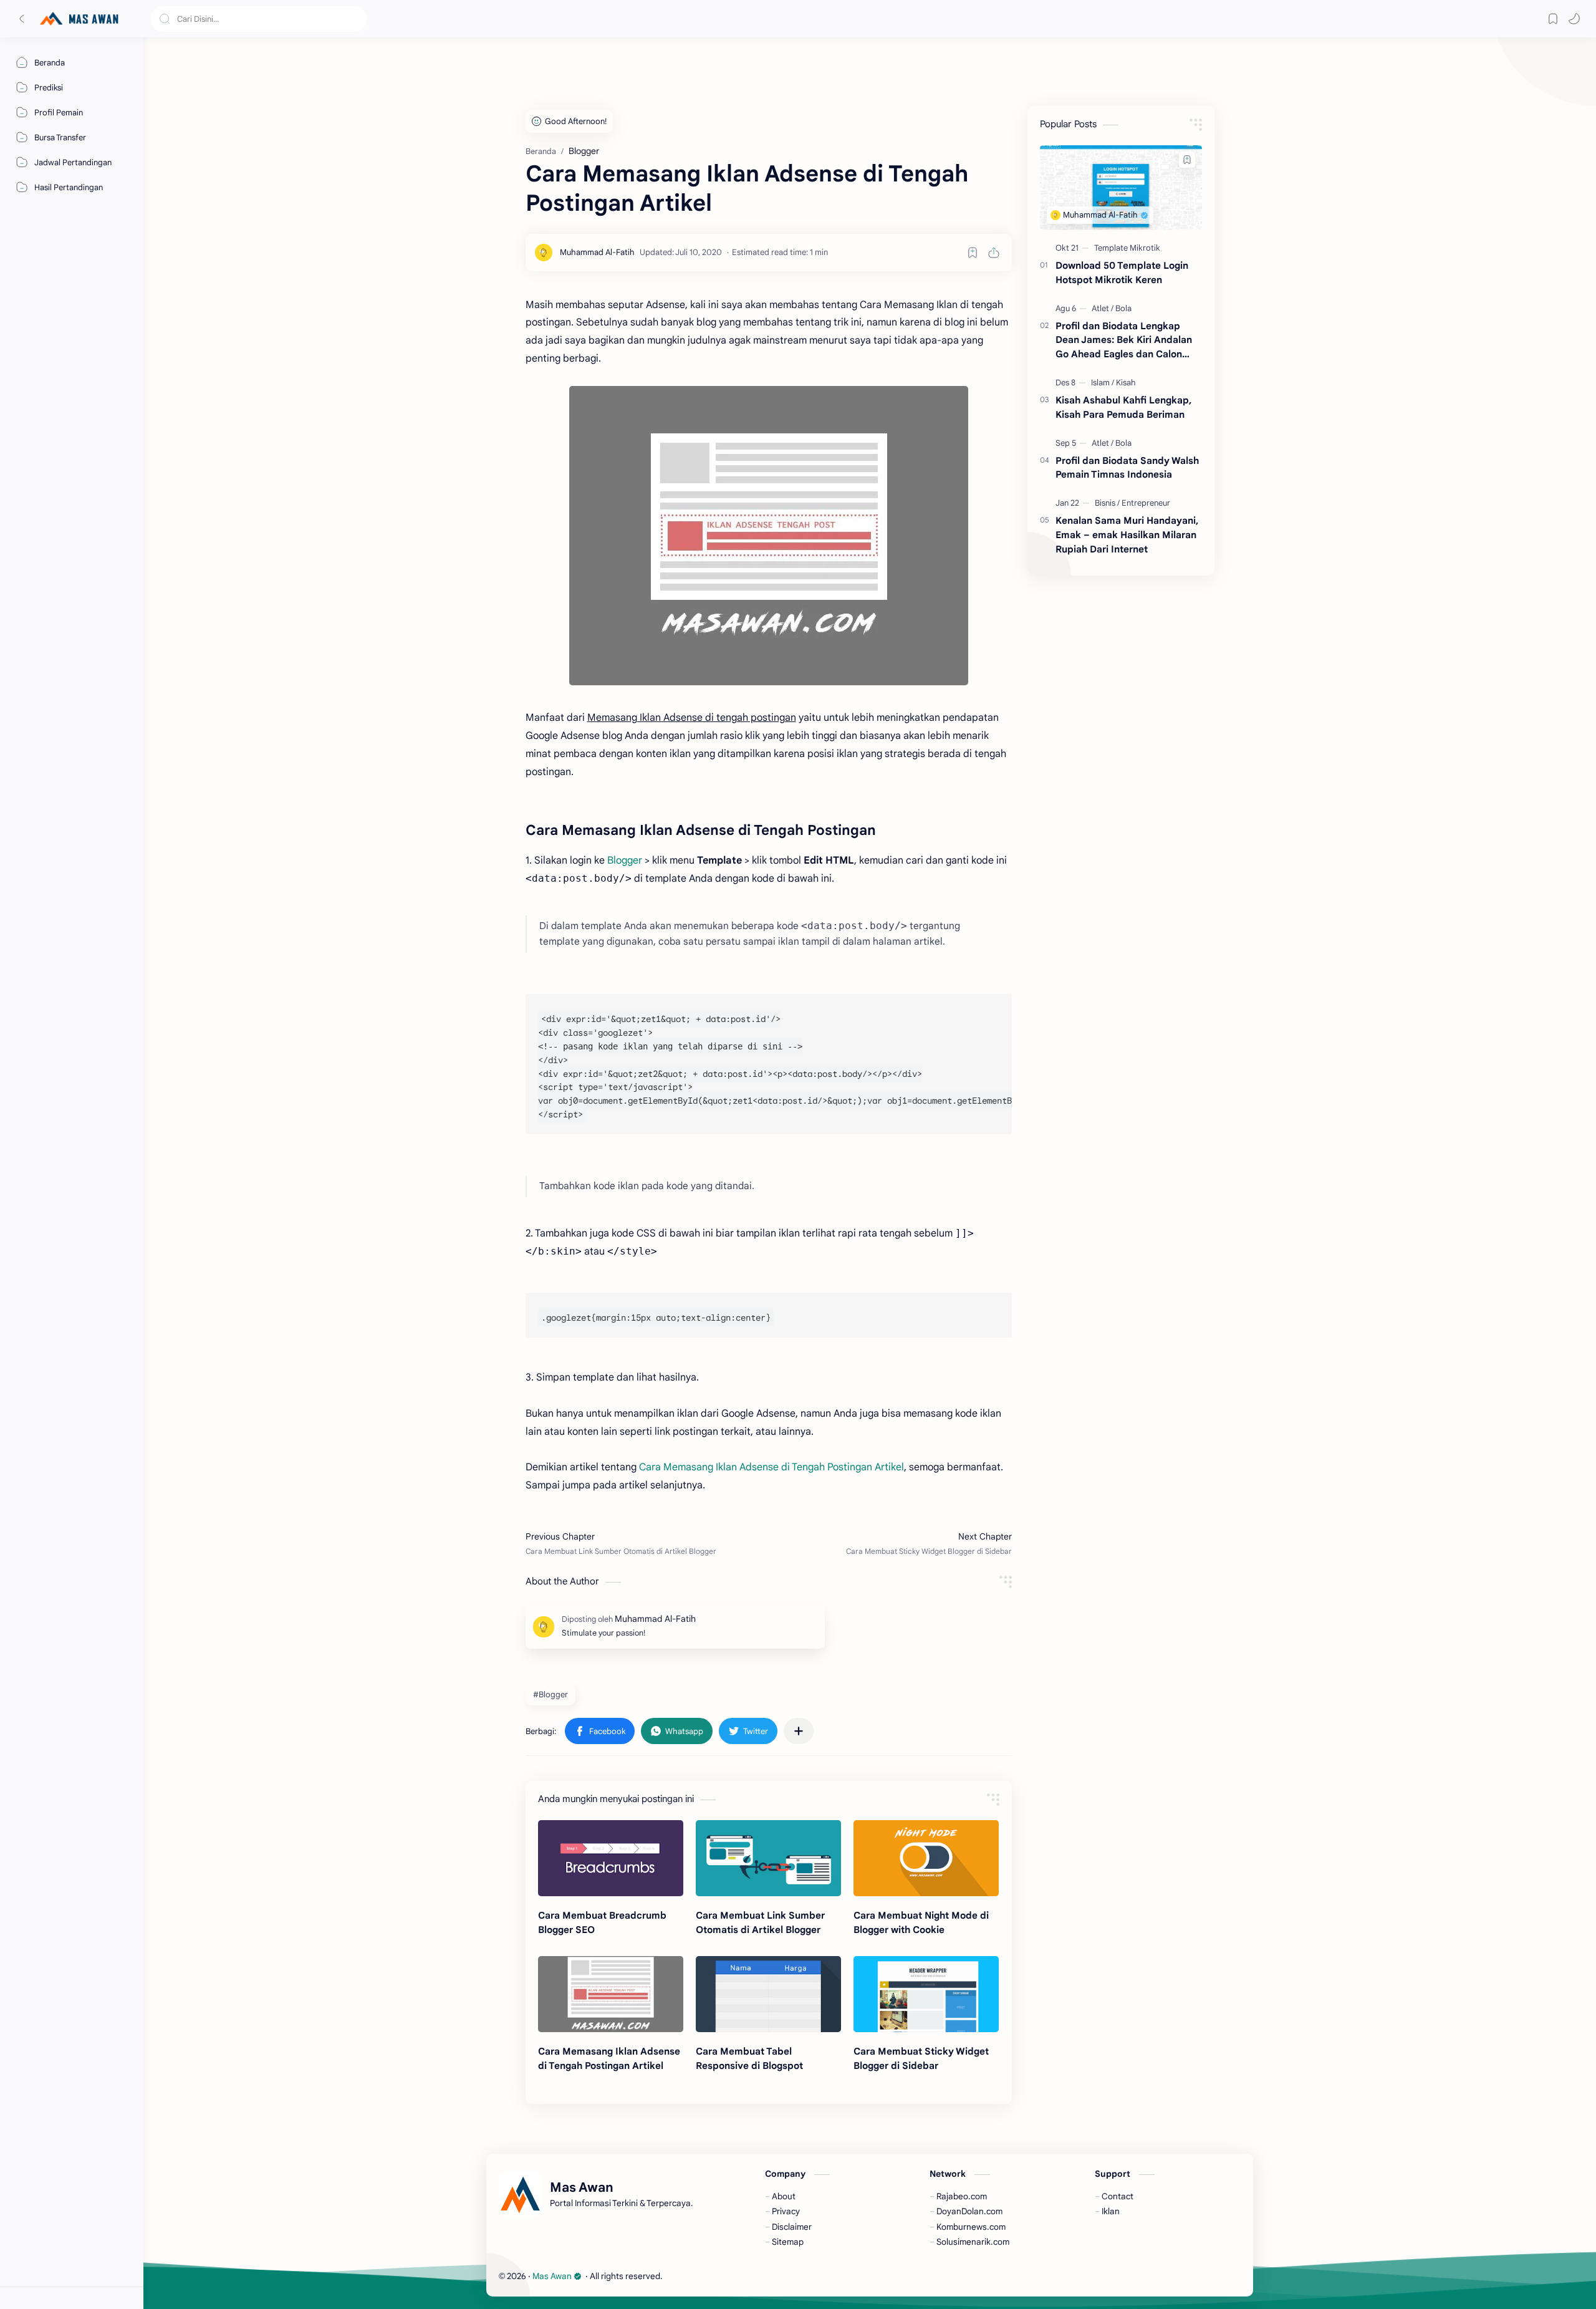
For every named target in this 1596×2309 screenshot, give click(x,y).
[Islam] (1103, 383)
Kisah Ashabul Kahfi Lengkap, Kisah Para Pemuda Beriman (1123, 407)
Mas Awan (552, 2276)
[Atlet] (1103, 308)
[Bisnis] (1107, 503)
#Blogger (550, 1694)
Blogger (625, 860)
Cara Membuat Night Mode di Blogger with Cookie (921, 1922)
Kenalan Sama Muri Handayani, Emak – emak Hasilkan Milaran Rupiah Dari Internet (1127, 535)
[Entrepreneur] (1146, 503)
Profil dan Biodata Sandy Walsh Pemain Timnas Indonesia (1127, 468)
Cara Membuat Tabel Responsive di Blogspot (749, 2058)
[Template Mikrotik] (1127, 248)
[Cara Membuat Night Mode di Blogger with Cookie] (926, 1858)
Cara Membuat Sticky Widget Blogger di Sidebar (921, 2058)
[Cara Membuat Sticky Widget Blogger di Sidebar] (926, 1994)
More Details (227, 2266)
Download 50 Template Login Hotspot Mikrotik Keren (1122, 272)
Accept (112, 2266)
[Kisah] (1126, 383)
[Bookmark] (1553, 19)
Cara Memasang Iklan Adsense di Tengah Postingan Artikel (772, 1467)
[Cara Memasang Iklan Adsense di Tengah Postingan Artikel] (769, 536)
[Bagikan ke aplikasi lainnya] (799, 1731)
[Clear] (355, 19)
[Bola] (1123, 308)
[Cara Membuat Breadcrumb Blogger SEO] (611, 1858)
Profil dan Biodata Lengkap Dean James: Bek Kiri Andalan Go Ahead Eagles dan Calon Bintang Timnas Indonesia (1124, 341)
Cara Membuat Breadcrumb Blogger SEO (602, 1922)
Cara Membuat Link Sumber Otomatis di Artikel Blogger (760, 1922)
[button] (1574, 19)
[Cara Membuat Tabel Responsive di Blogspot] (768, 1994)
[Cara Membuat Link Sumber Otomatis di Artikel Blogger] (768, 1858)
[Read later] (973, 253)
